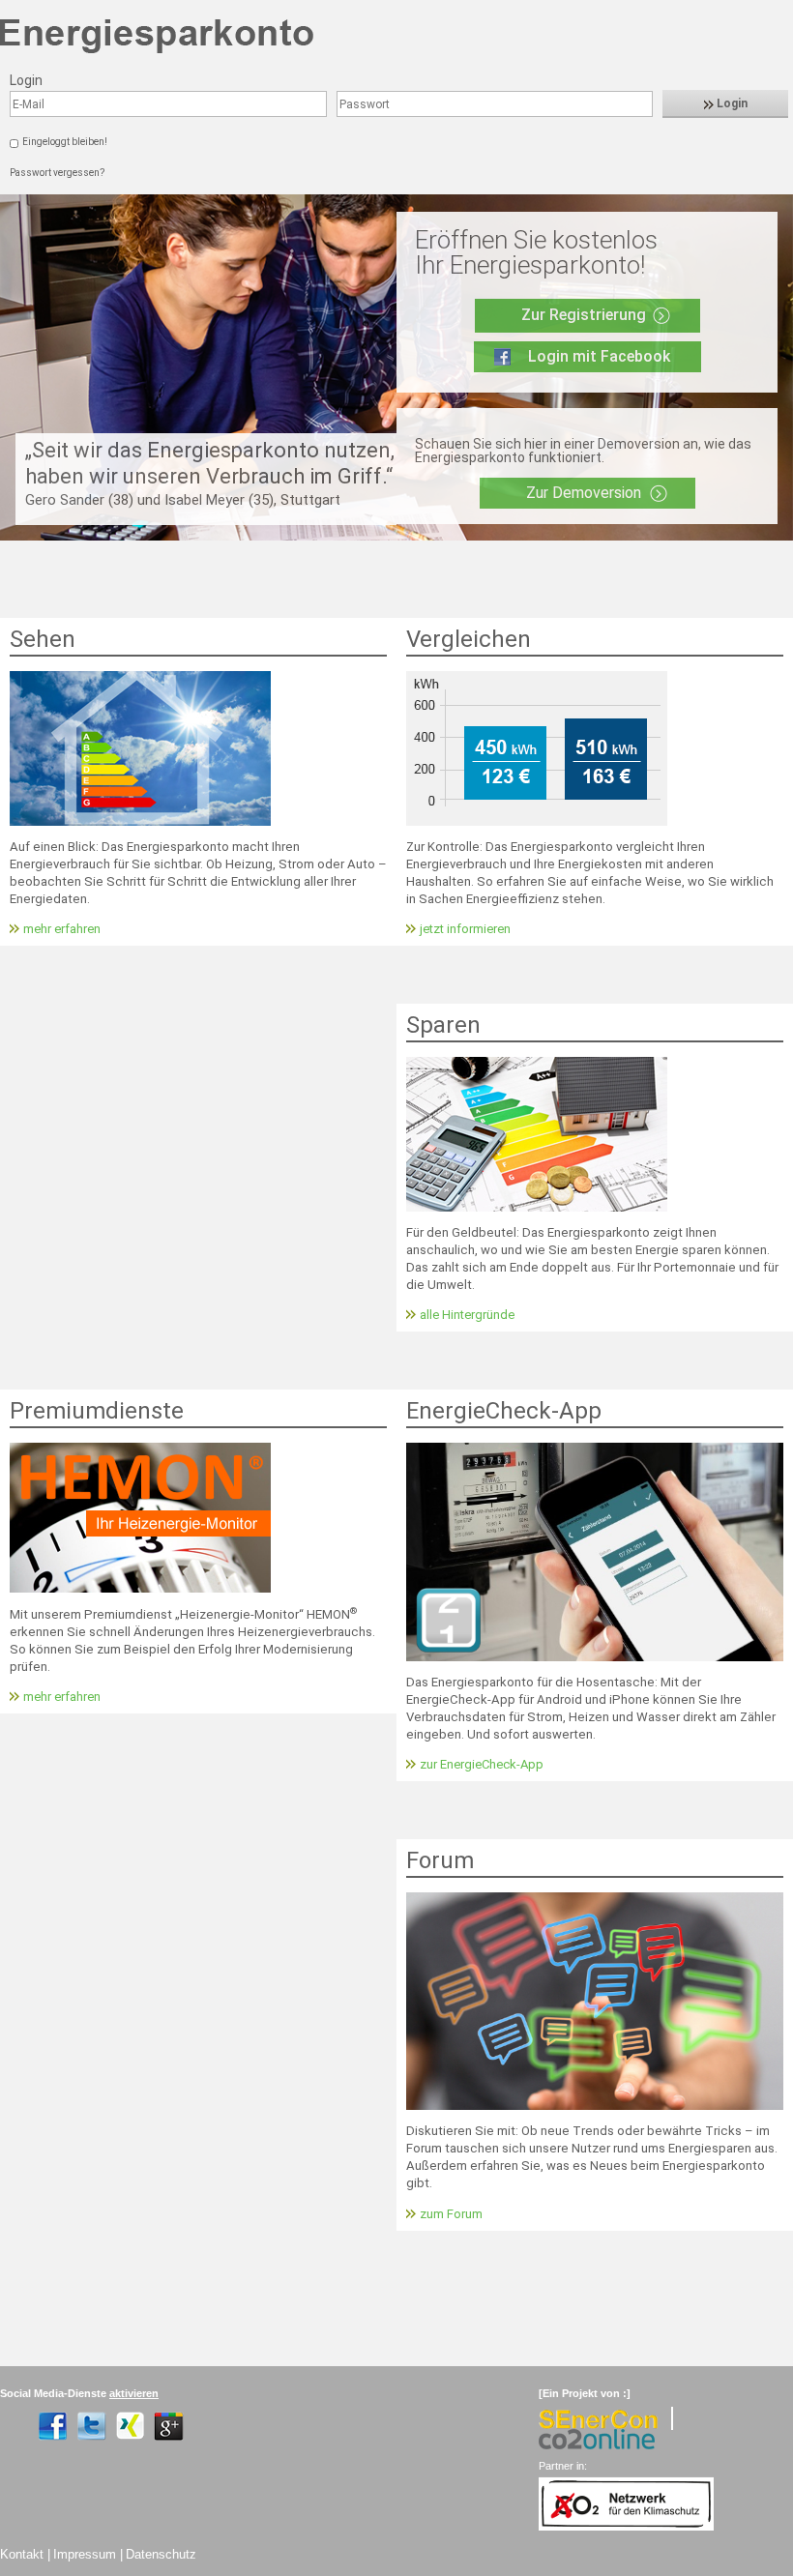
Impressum (85, 2554)
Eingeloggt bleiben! (65, 142)
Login (731, 103)
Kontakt (22, 2554)
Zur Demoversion (584, 493)
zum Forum (451, 2214)
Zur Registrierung (584, 315)
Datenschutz (161, 2554)
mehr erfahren (62, 929)
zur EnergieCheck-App (482, 1764)
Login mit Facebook (599, 356)
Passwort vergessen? (57, 173)
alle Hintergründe (467, 1315)
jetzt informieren (465, 929)
